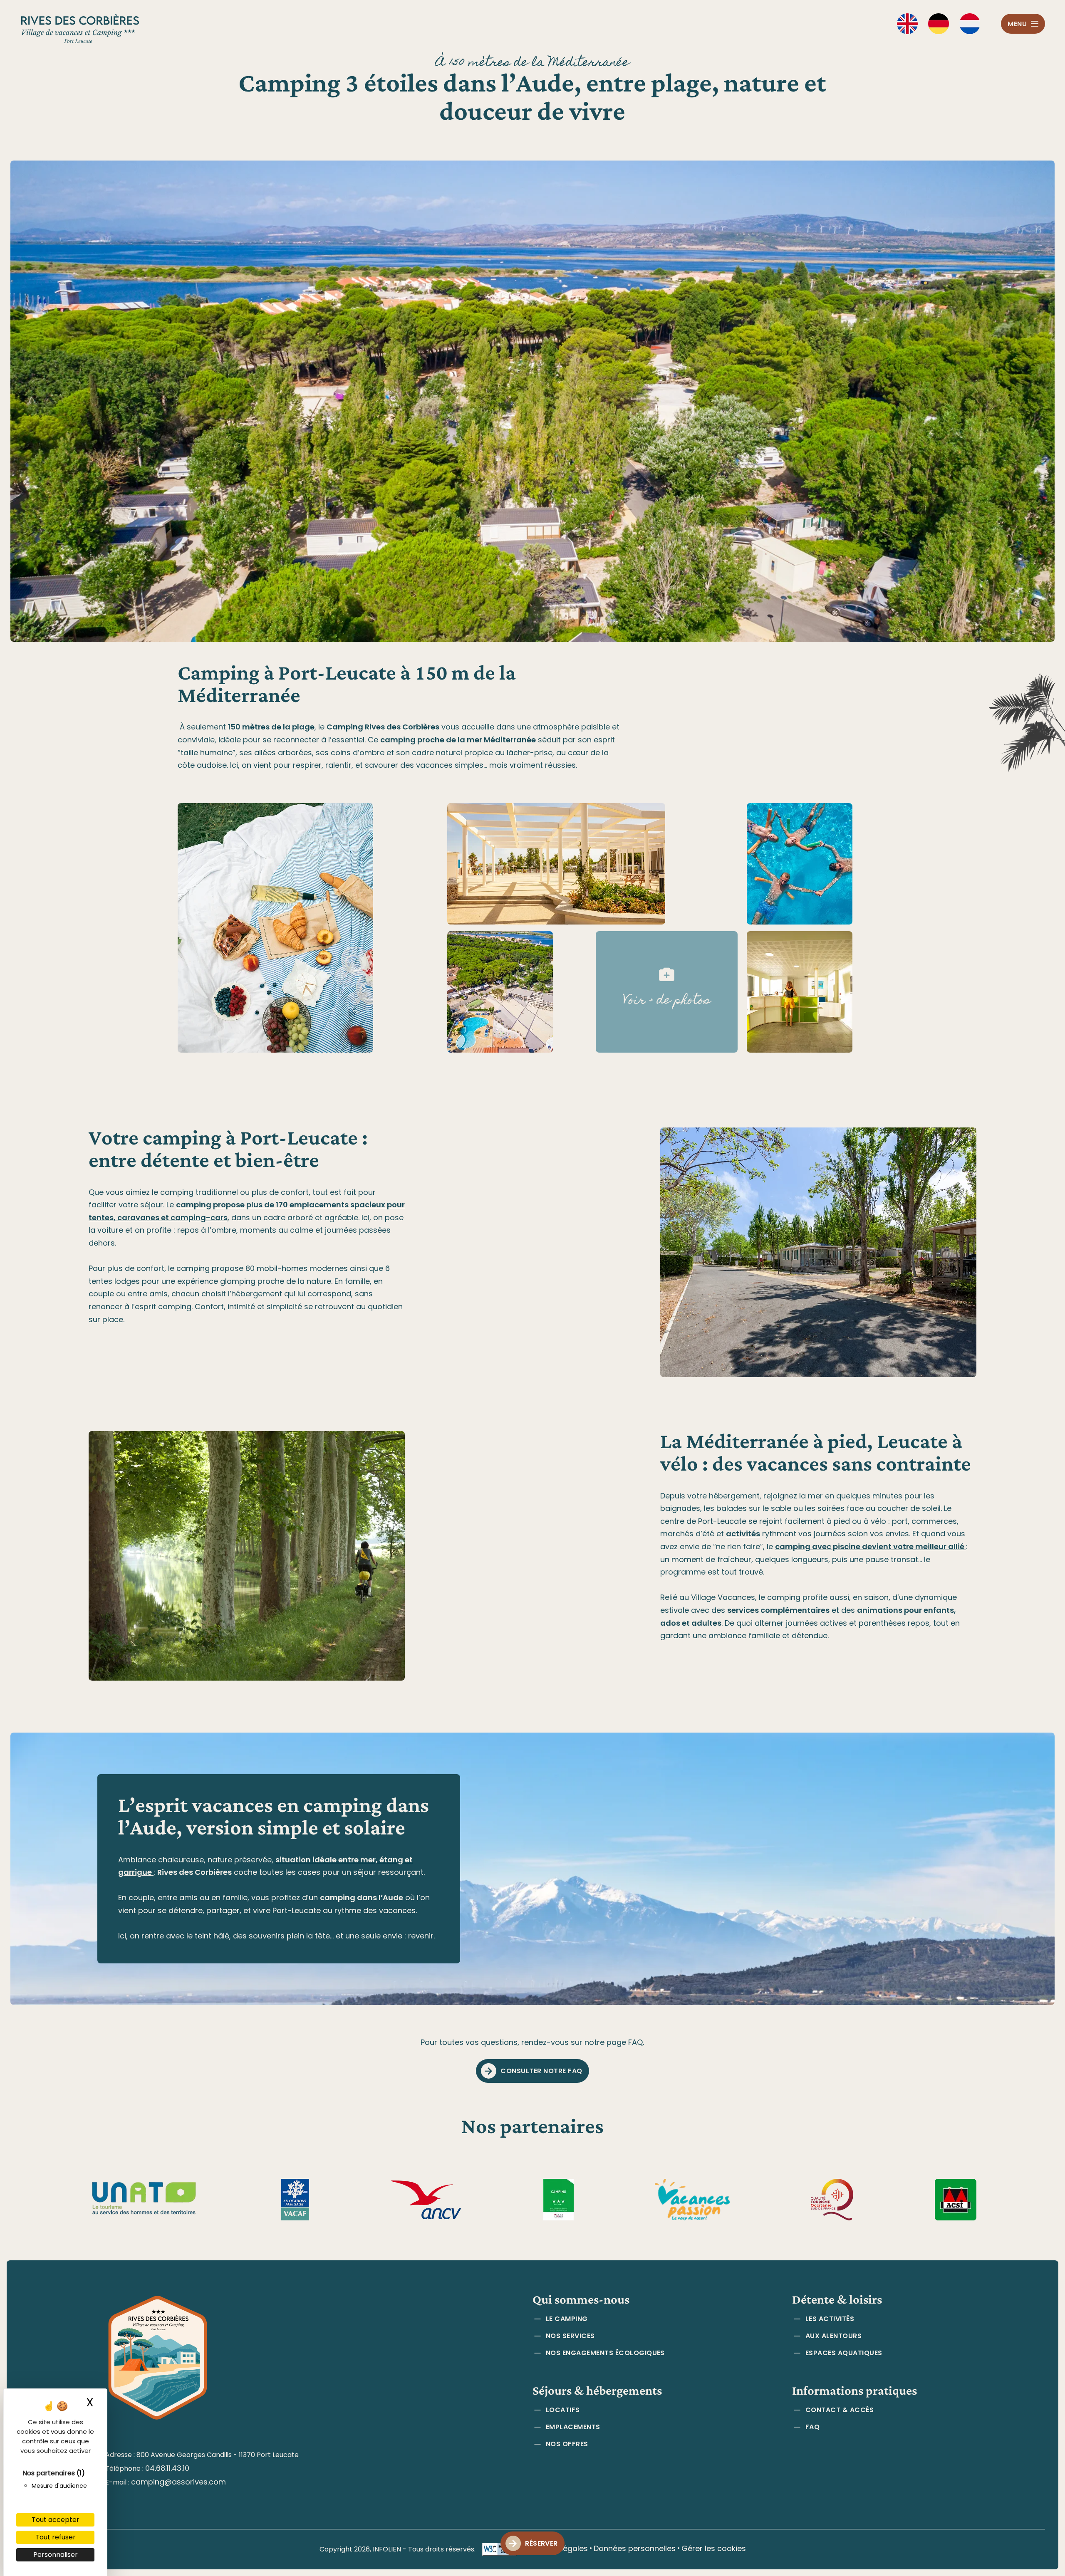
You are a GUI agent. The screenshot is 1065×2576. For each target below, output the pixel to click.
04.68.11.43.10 (167, 2468)
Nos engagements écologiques (605, 2353)
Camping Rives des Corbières (383, 727)
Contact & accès (840, 2410)
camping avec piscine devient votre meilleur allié (871, 1546)
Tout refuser (56, 2537)
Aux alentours (833, 2336)
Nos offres (567, 2444)
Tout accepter (56, 2520)
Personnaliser (56, 2555)
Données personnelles (635, 2548)
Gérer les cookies (714, 2548)
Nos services (570, 2336)
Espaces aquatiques (844, 2353)
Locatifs (563, 2410)
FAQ (812, 2427)
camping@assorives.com (178, 2482)
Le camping (567, 2319)
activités (743, 1534)
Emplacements (573, 2427)
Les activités (830, 2319)
